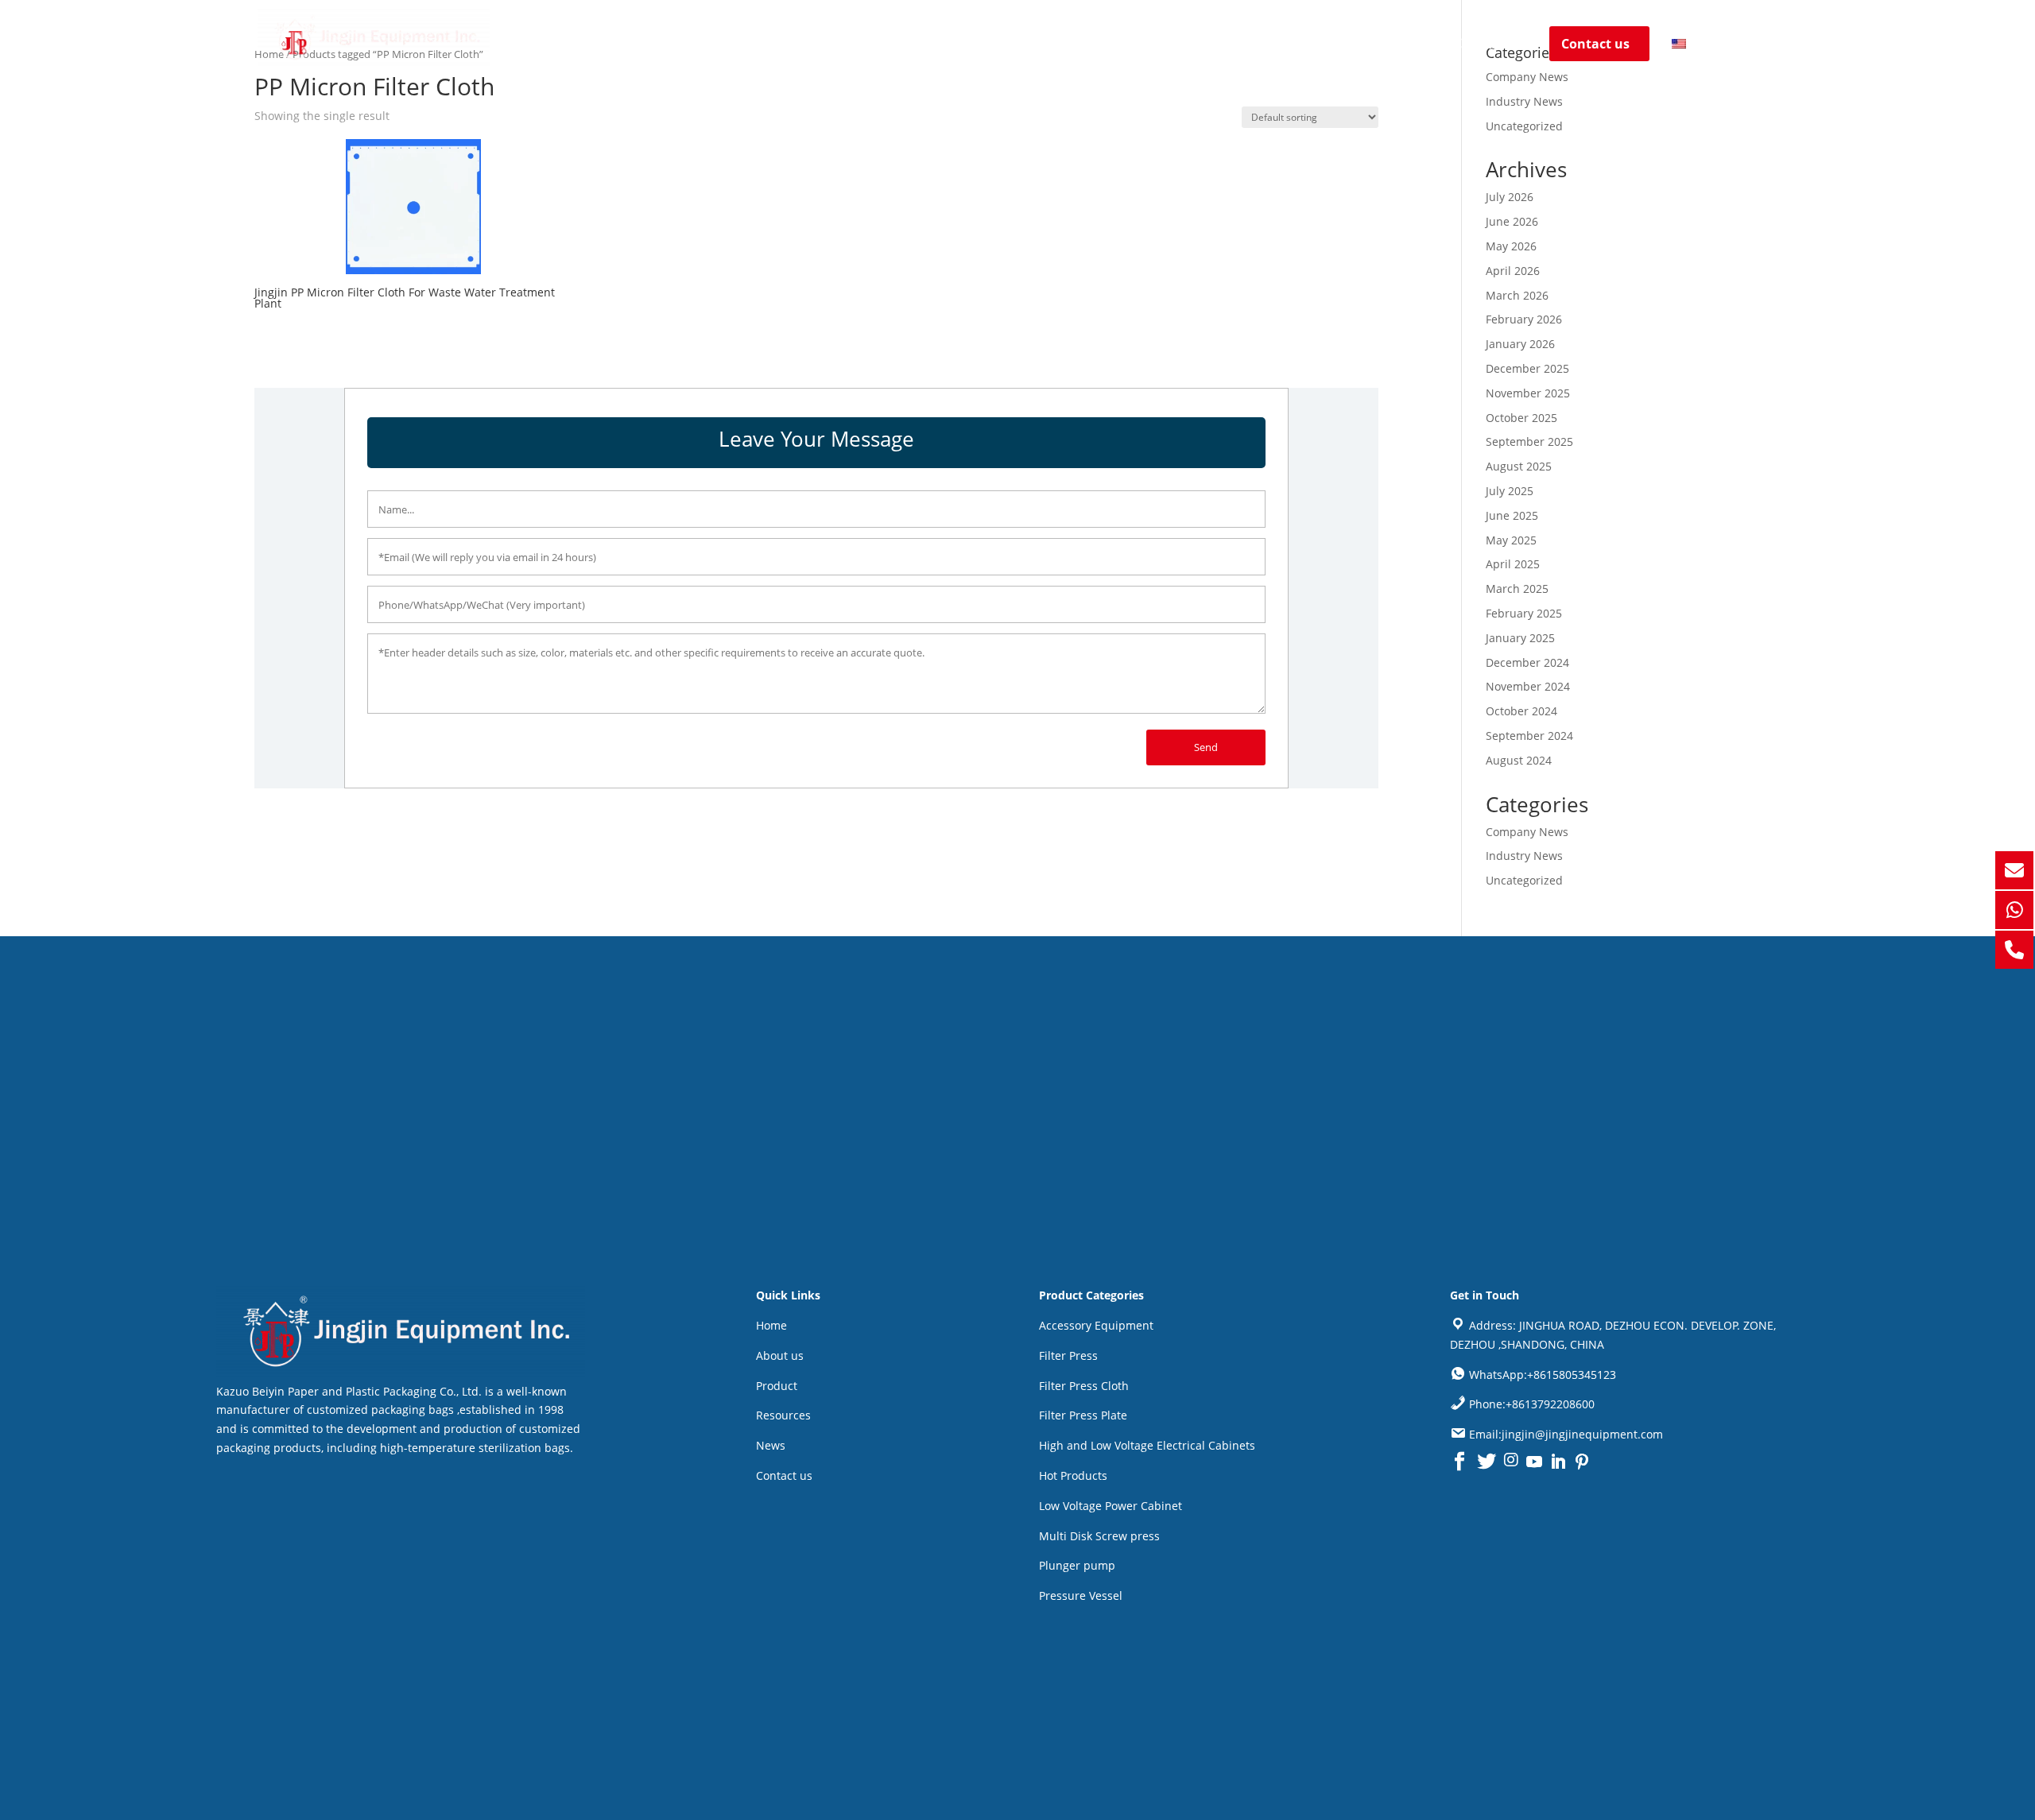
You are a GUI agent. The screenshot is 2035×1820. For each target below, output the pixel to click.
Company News (1527, 77)
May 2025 (1511, 540)
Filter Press (1068, 1355)
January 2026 (1520, 344)
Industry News (1524, 101)
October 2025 (1521, 418)
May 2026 (1511, 246)
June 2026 (1512, 221)
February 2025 (1524, 613)
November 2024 (1528, 686)
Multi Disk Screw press (1099, 1536)
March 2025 (1517, 589)
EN (1699, 44)
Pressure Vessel (1081, 1595)
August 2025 (1519, 466)
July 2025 (1510, 491)
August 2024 (1519, 760)
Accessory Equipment (1096, 1325)
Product (1221, 45)
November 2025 (1528, 393)
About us (1126, 45)
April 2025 (1513, 564)
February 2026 (1524, 319)
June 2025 (1512, 515)
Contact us (1491, 45)
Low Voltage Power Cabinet (1111, 1506)
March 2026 (1517, 295)
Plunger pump (1077, 1565)
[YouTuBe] (1534, 1462)
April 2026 (1513, 271)
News (1397, 45)
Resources (1321, 45)
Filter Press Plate (1083, 1415)
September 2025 (1529, 441)
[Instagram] (1511, 1461)
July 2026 (1510, 197)
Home (1052, 45)
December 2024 (1527, 662)
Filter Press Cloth (1084, 1386)
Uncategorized (1524, 126)
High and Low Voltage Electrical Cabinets (1147, 1445)
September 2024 (1529, 736)
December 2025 (1527, 368)
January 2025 (1520, 638)
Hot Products (1073, 1475)
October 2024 (1521, 711)
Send (1206, 747)
